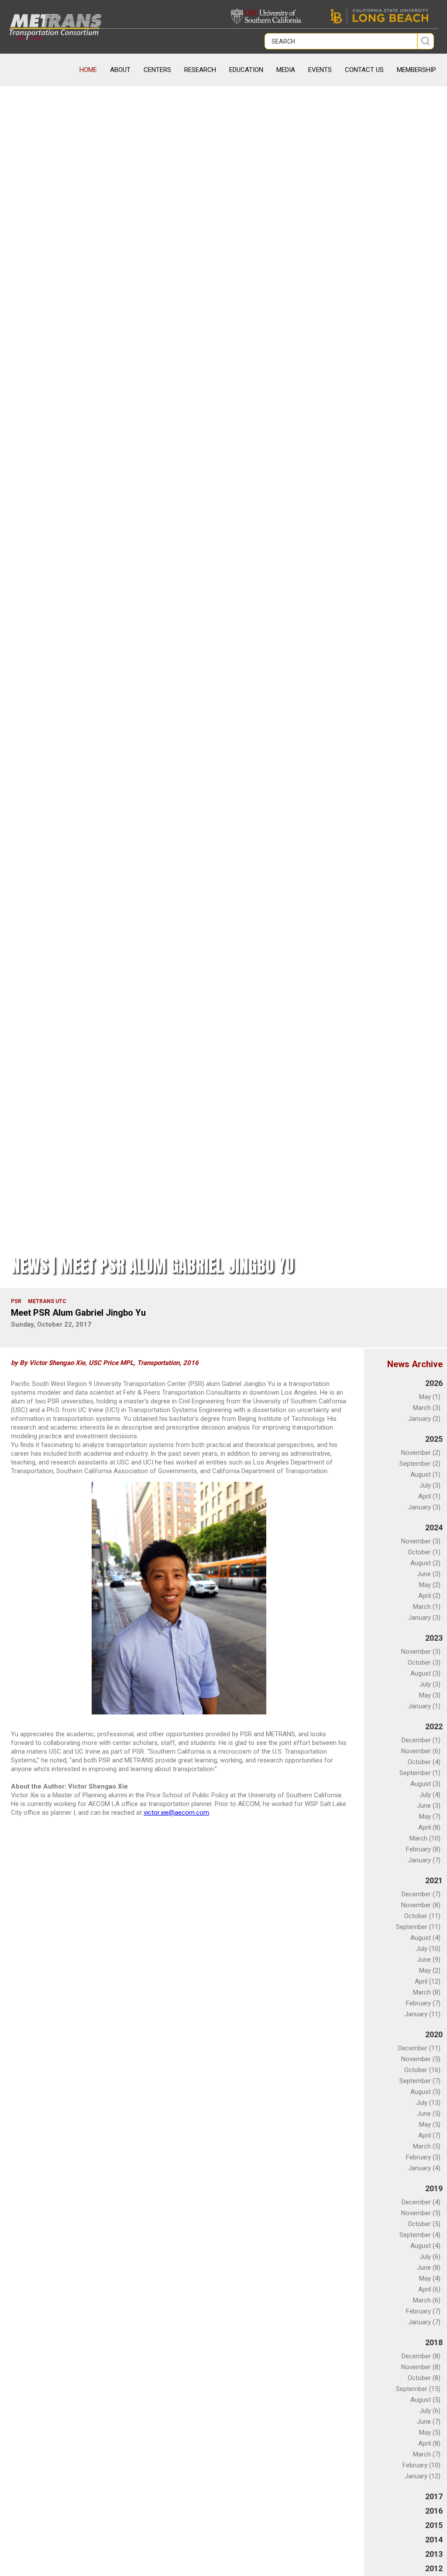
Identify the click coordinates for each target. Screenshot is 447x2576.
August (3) (425, 1673)
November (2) (421, 1453)
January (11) (423, 2014)
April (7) (429, 2135)
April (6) (429, 2289)
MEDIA (286, 70)
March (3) (427, 1408)
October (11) (422, 1916)
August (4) (425, 1938)
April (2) (429, 1596)
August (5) (425, 2092)
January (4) (424, 2168)
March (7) (427, 2454)
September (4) (420, 2235)
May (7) (430, 1817)
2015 (434, 2525)
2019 (434, 2188)
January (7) (424, 1860)
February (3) (423, 2157)
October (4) (424, 1762)
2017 (434, 2496)
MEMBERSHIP (416, 70)
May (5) (430, 2124)
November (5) (421, 2059)
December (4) (421, 2202)
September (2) (420, 1464)
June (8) (429, 2268)
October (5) (424, 2224)
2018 (434, 2342)
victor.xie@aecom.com (176, 1813)
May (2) (430, 1585)
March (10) (425, 1838)
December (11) (419, 2048)
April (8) (429, 1827)
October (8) (424, 2378)
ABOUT (120, 70)
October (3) (424, 1663)
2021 (434, 1880)
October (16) (422, 2070)
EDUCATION (246, 70)
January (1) (424, 1706)
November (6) (421, 1751)
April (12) (428, 1981)
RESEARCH (200, 70)
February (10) (421, 2465)
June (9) (429, 1960)
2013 (434, 2554)
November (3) (421, 1541)
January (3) (424, 1507)
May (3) (430, 1695)
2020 (434, 2034)
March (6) (427, 2300)
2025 (434, 1439)
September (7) (420, 2081)
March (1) (427, 1607)
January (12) (423, 2476)
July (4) (430, 1795)
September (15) (418, 2389)
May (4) (430, 2278)
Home (88, 70)
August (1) (425, 1474)
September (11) (418, 1927)
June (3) (429, 1574)
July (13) (428, 2103)
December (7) (421, 1894)
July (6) (430, 2257)
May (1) (430, 1397)
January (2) (424, 1419)
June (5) (429, 2114)
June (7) (429, 2422)
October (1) (424, 1552)
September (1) (420, 1773)
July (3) (430, 1485)
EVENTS (320, 70)
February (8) (423, 1849)
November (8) (421, 1905)
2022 (434, 1726)
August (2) (425, 1563)
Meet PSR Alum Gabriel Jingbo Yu (78, 1313)
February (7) (423, 2003)
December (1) (421, 1740)
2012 (434, 2568)
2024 (434, 1527)
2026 (434, 1383)
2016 (434, 2511)
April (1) (429, 1496)
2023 (434, 1638)
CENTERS (157, 70)
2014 (434, 2540)
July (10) (428, 1949)
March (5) (427, 2146)
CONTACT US (364, 70)
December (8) (421, 2356)
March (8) (427, 1992)
